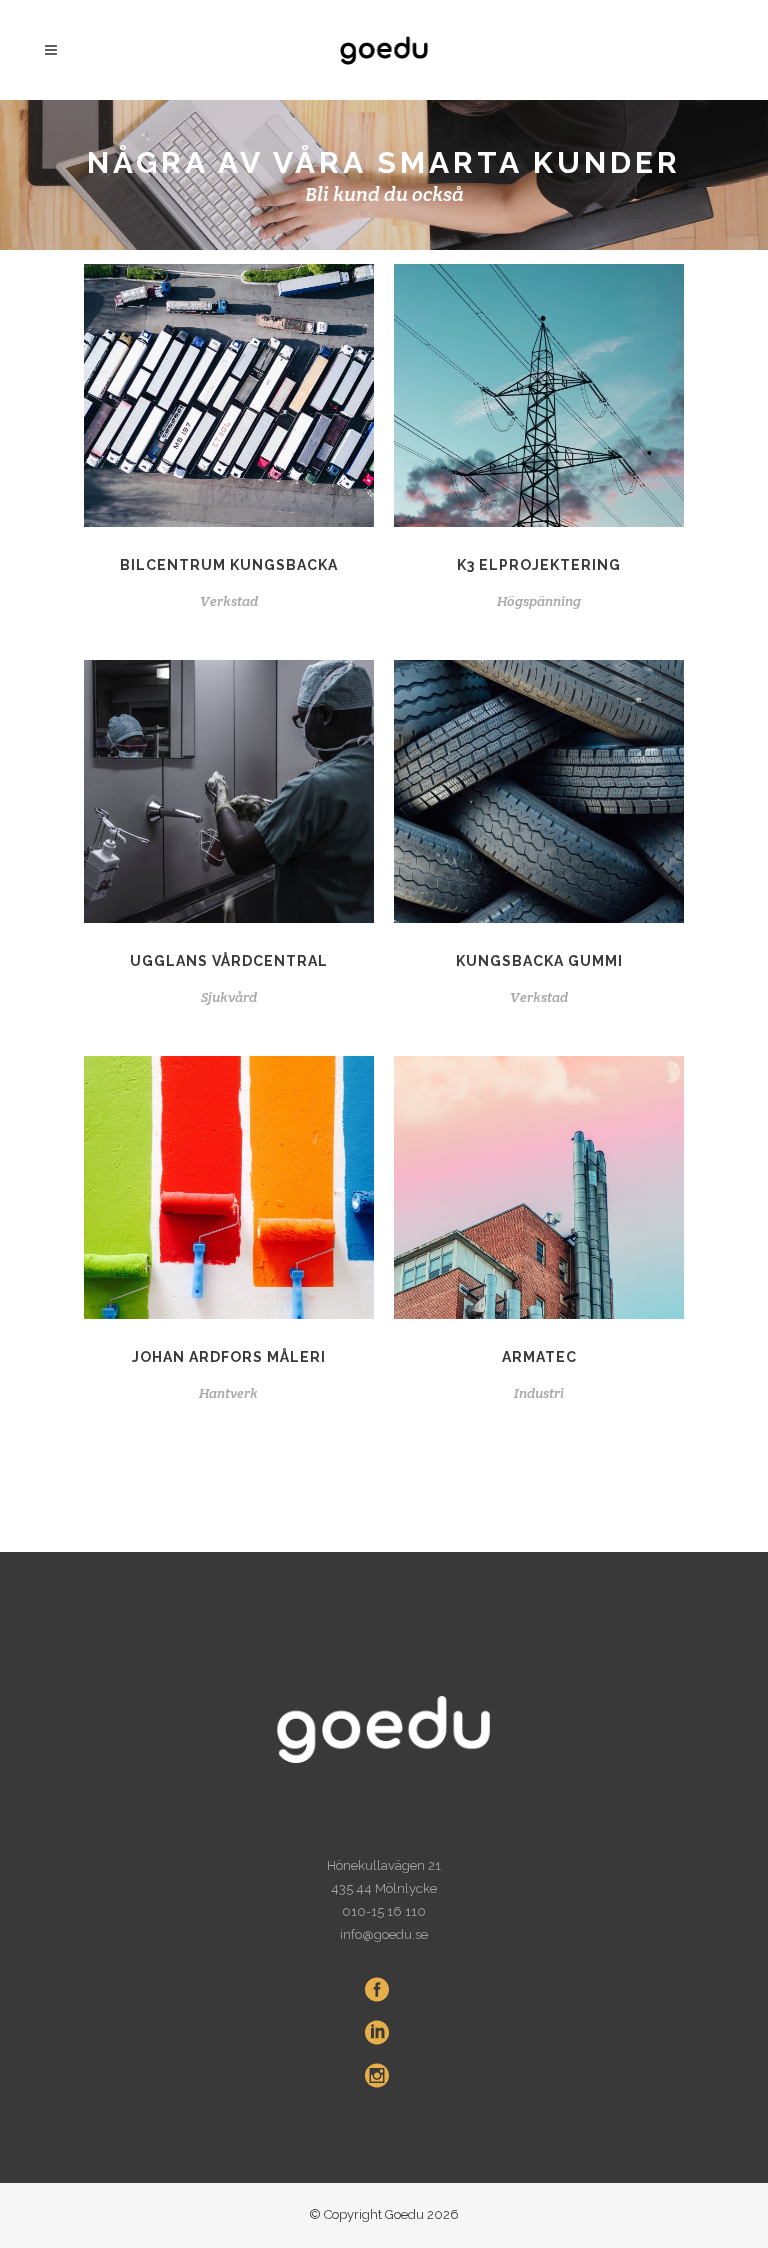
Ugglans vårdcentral (229, 961)
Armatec (539, 1357)
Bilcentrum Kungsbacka (229, 565)
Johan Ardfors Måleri (229, 1357)
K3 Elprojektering (539, 565)
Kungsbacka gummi (539, 961)
